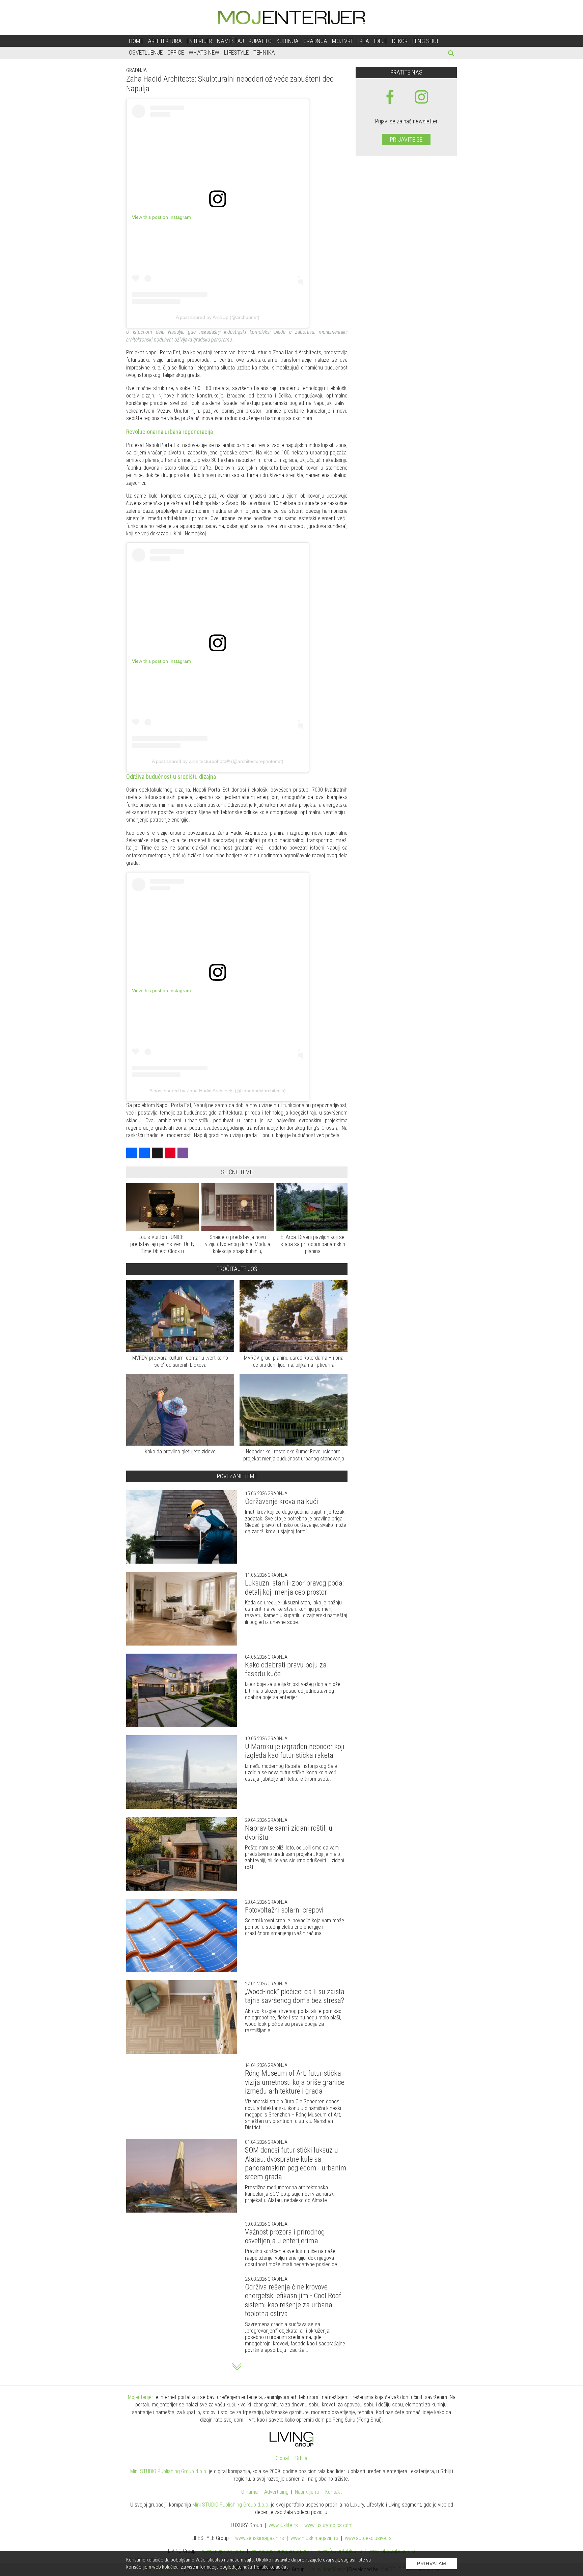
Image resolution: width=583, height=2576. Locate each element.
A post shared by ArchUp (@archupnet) (218, 317)
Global (282, 2458)
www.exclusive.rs (368, 2538)
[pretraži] (452, 54)
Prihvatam (432, 2564)
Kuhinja (287, 41)
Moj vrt (343, 41)
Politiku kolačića (270, 2567)
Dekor (400, 41)
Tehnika (264, 52)
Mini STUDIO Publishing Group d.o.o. (169, 2471)
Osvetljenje (146, 52)
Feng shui (425, 41)
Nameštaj (230, 41)
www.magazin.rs (260, 2538)
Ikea (364, 41)
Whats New (204, 52)
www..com (328, 2525)
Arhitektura (165, 41)
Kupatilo (260, 41)
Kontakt (334, 2492)
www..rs (283, 2525)
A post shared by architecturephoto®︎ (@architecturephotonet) (218, 761)
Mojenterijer (141, 2397)
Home (136, 41)
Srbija (301, 2458)
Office (176, 52)
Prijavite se (406, 139)
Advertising (276, 2492)
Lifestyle (236, 52)
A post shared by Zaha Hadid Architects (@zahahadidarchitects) (218, 1091)
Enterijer (199, 41)
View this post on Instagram (161, 217)
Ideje (381, 41)
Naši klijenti (307, 2492)
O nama (249, 2492)
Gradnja (315, 41)
